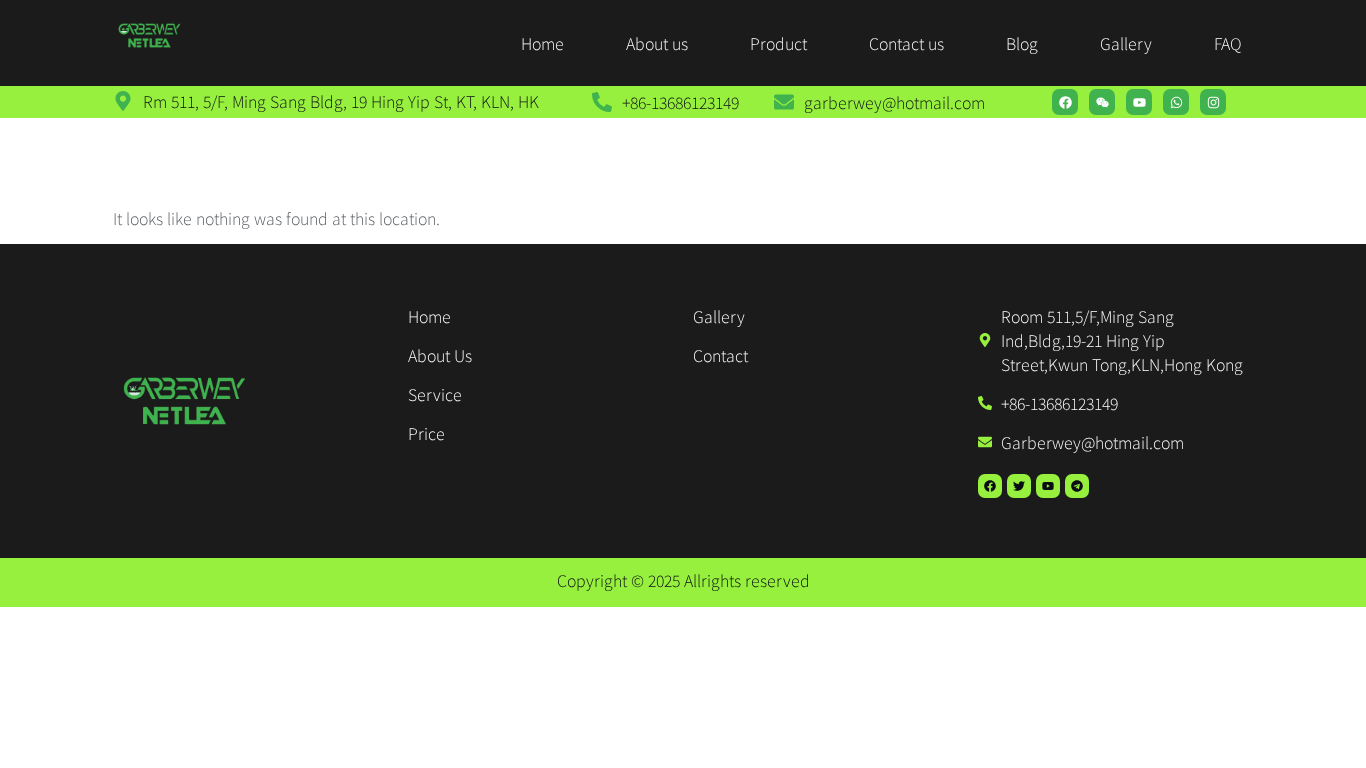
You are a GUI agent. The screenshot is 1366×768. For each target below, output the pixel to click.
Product (778, 43)
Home (542, 43)
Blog (1022, 43)
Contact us (906, 43)
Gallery (1126, 43)
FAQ (1228, 43)
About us (657, 43)
